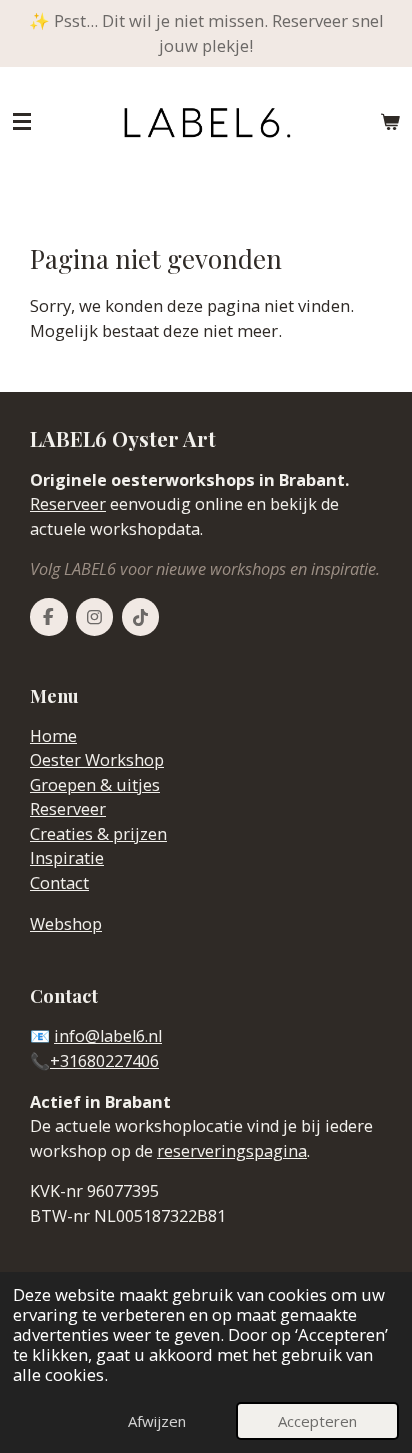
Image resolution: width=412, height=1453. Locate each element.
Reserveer (68, 504)
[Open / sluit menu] (22, 122)
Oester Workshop (97, 760)
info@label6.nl (108, 1036)
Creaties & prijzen (98, 834)
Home (53, 736)
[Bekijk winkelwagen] (390, 122)
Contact (59, 883)
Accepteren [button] (317, 1421)
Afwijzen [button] (157, 1421)
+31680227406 (104, 1061)
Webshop (66, 924)
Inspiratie (67, 858)
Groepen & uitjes (95, 785)
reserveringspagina (232, 1151)
